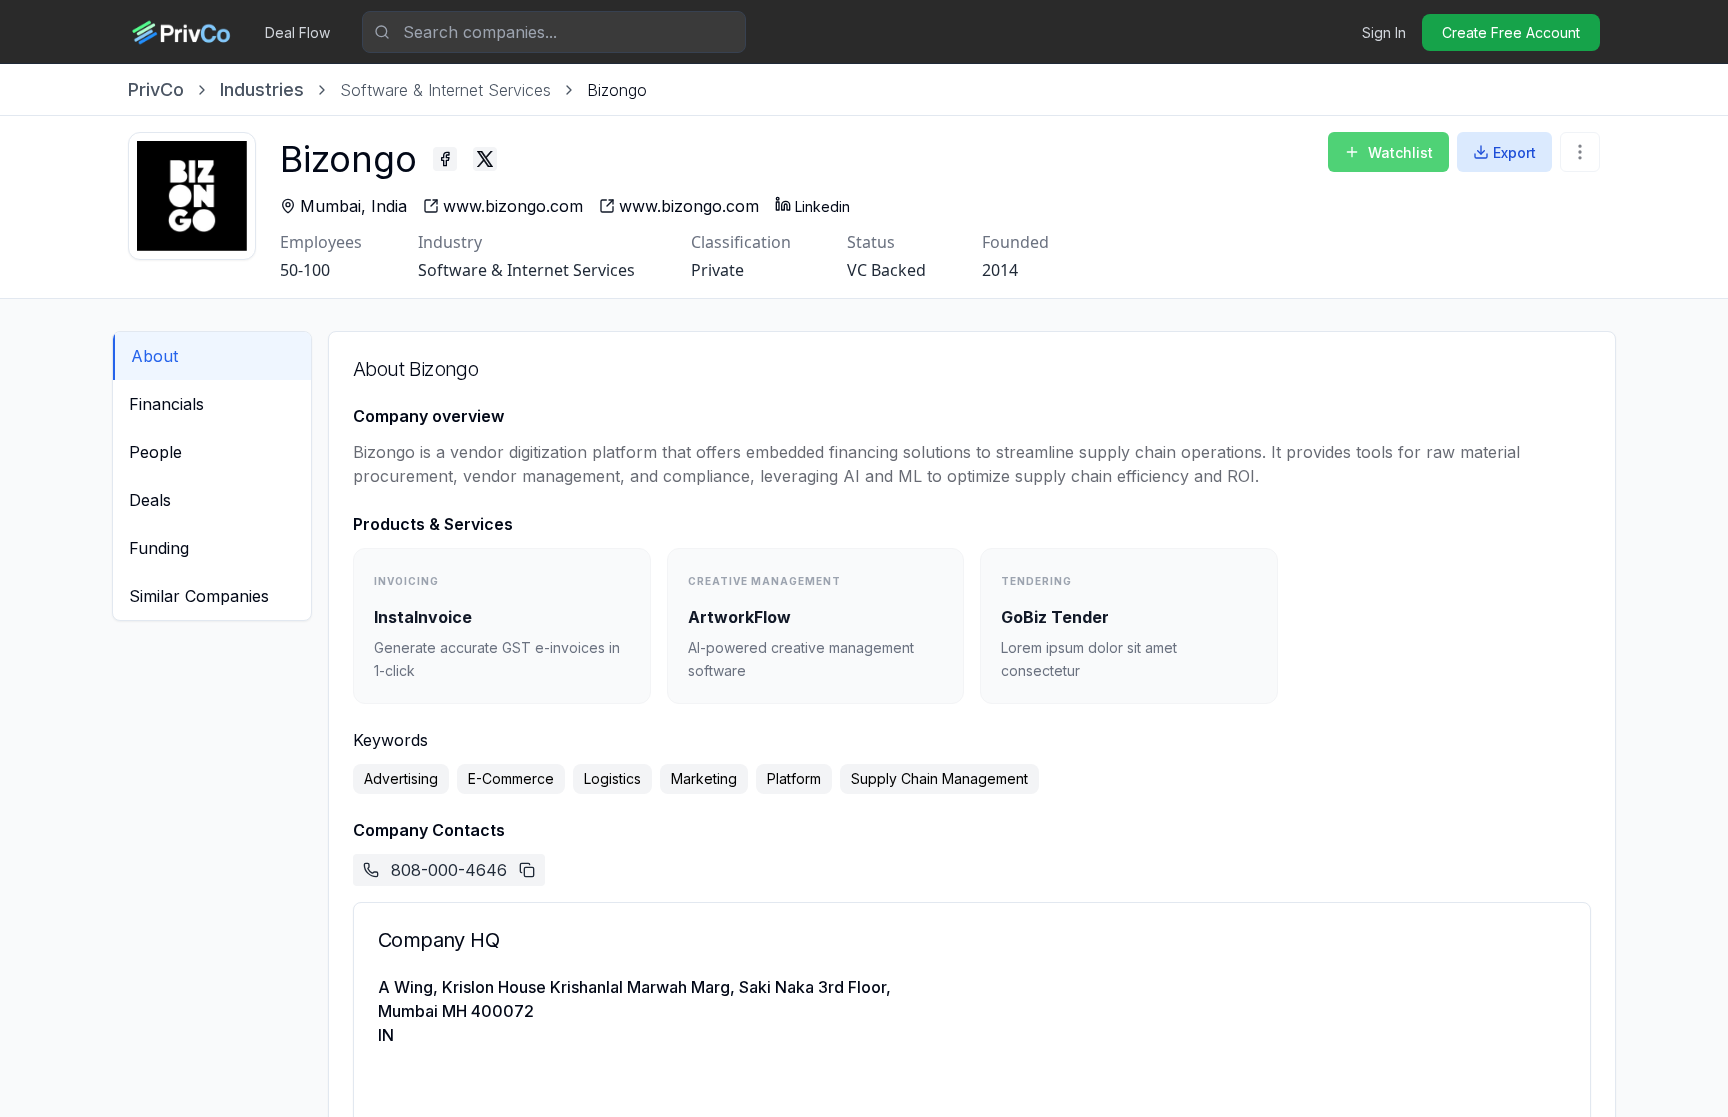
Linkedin (822, 206)
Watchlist (1400, 152)
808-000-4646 (449, 870)
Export (1514, 152)
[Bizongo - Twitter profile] (485, 159)
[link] (617, 90)
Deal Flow (297, 32)
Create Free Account (1511, 32)
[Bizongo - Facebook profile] (445, 159)
